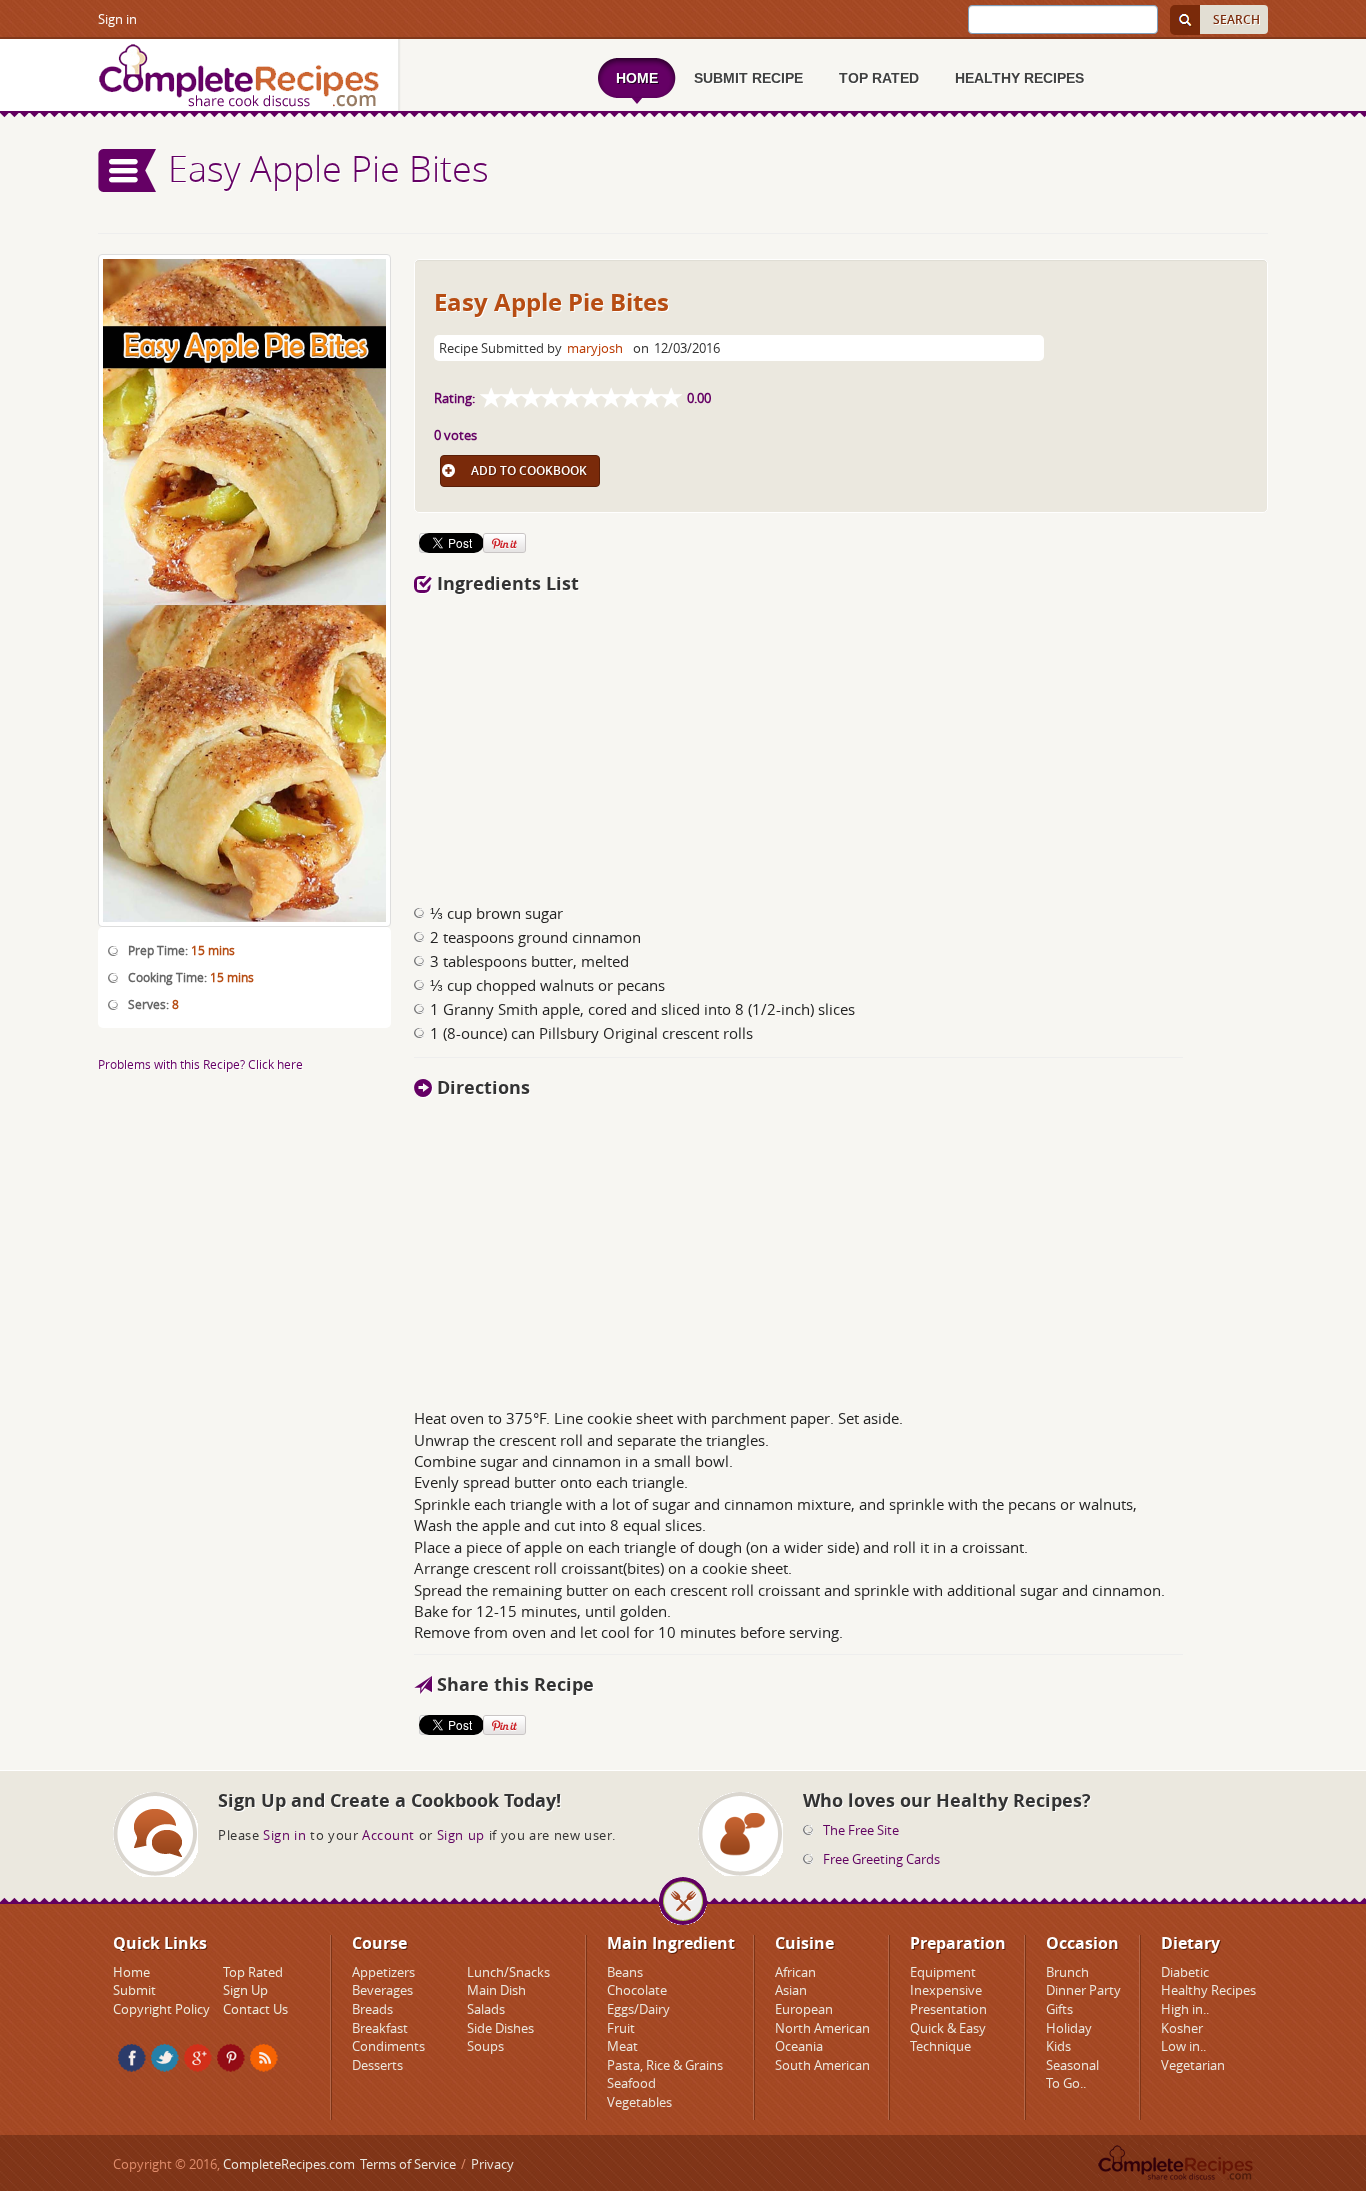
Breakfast (380, 2028)
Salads (486, 2009)
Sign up (461, 1835)
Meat (622, 2046)
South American (822, 2065)
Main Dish (496, 1990)
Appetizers (383, 1972)
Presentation (948, 2009)
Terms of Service (408, 2164)
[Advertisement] (841, 743)
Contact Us (255, 2009)
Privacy (492, 2164)
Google (198, 2058)
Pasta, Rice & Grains (665, 2065)
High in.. (1185, 2009)
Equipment (943, 1972)
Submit (134, 1990)
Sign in (117, 19)
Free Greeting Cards (881, 1859)
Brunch (1067, 1972)
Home (131, 1972)
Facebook (132, 2058)
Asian (791, 1990)
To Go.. (1066, 2083)
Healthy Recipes (1208, 1990)
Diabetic (1185, 1972)
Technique (940, 2046)
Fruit (621, 2028)
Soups (485, 2046)
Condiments (388, 2046)
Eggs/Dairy (638, 2009)
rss (264, 2058)
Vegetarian (1193, 2065)
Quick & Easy (948, 2028)
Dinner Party (1083, 1990)
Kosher (1182, 2028)
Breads (372, 2009)
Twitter (165, 2058)
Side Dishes (500, 2028)
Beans (625, 1972)
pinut (231, 2058)
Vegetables (639, 2102)
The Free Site (861, 1830)
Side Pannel (128, 170)
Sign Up (245, 1990)
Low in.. (1183, 2046)
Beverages (382, 1990)
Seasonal (1072, 2065)
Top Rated (253, 1972)
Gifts (1059, 2009)
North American (822, 2028)
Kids (1058, 2046)
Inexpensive (946, 1990)
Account (388, 1835)
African (795, 1972)
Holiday (1069, 2028)
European (804, 2009)
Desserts (377, 2065)
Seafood (631, 2083)
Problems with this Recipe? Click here (200, 1064)
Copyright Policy (161, 2009)
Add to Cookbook (529, 470)
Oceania (799, 2046)
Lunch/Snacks (508, 1972)
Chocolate (637, 1990)
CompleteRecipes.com (289, 2164)
